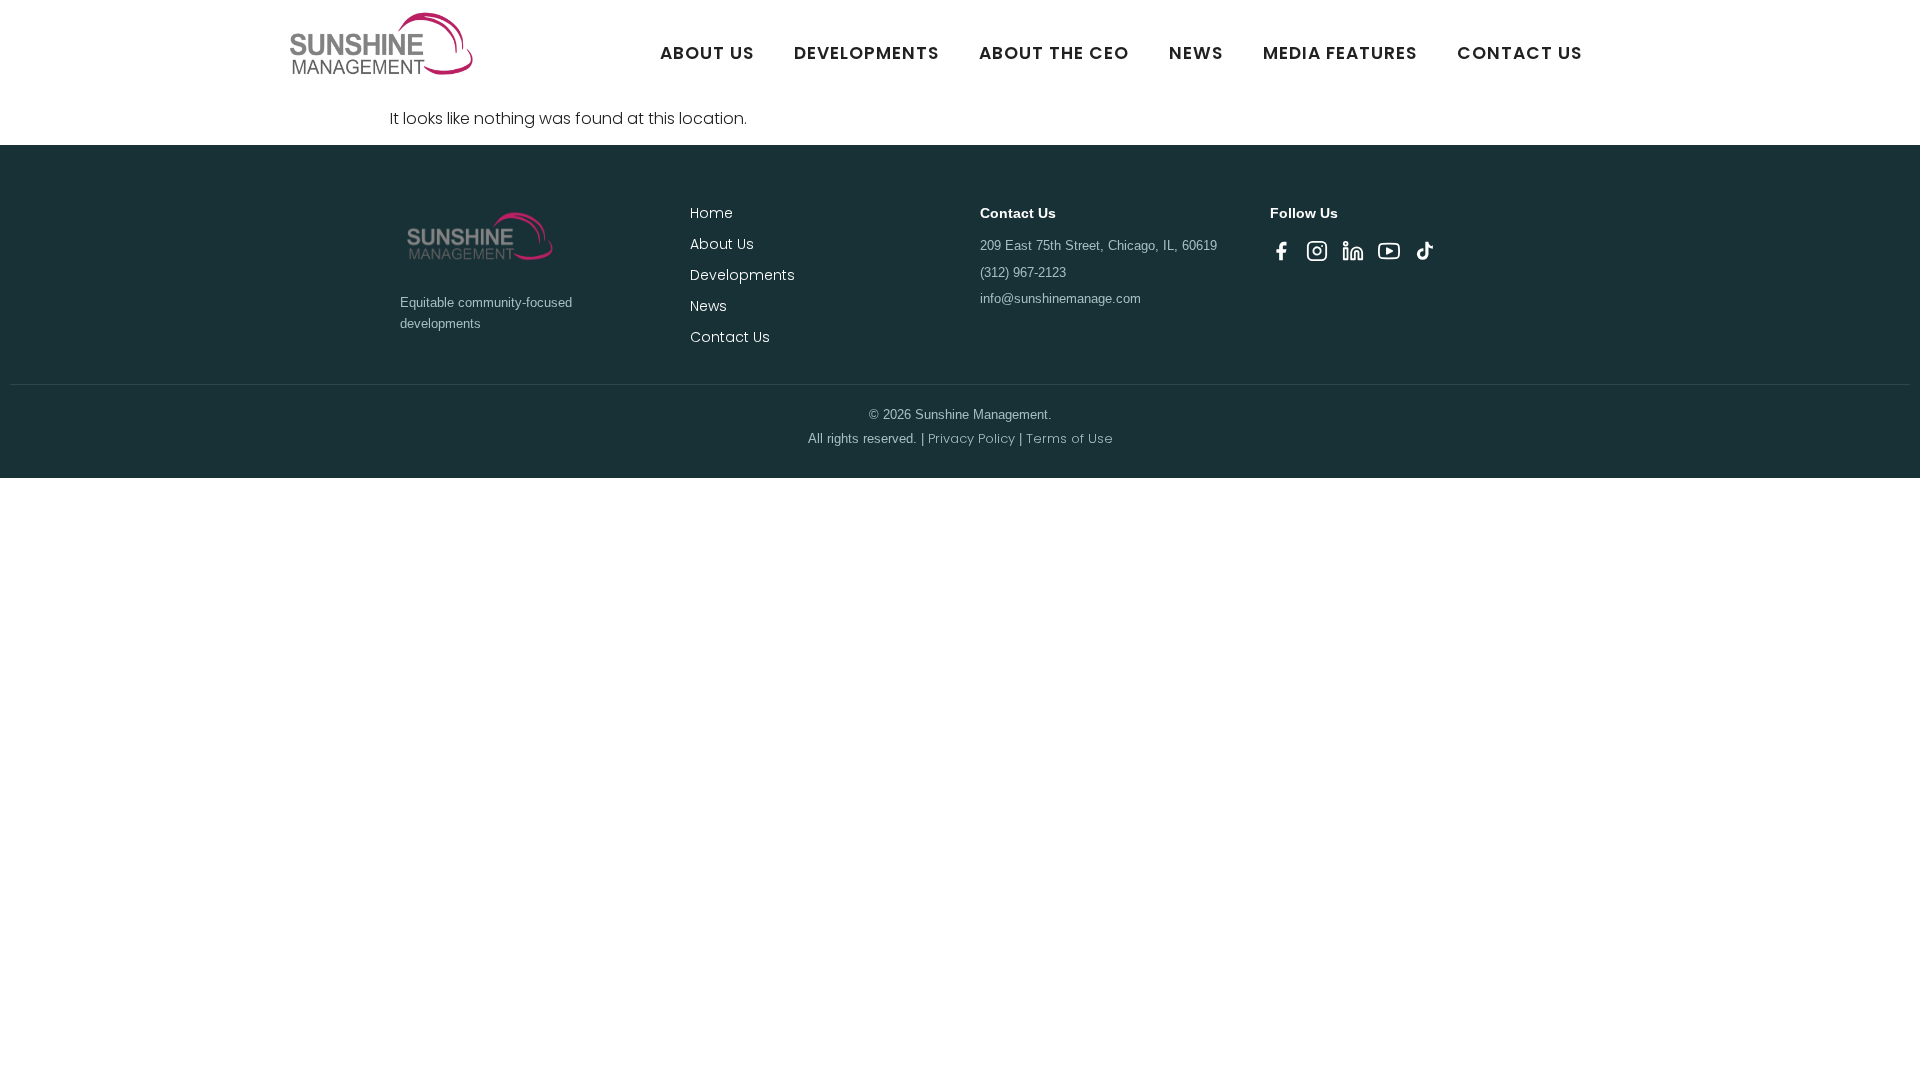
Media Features (1340, 53)
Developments (866, 53)
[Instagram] (1317, 254)
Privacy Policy (971, 438)
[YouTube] (1389, 254)
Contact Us (1519, 53)
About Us (707, 53)
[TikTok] (1425, 254)
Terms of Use (1069, 438)
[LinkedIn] (1353, 254)
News (1196, 53)
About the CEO (1054, 53)
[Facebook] (1281, 254)
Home (711, 213)
